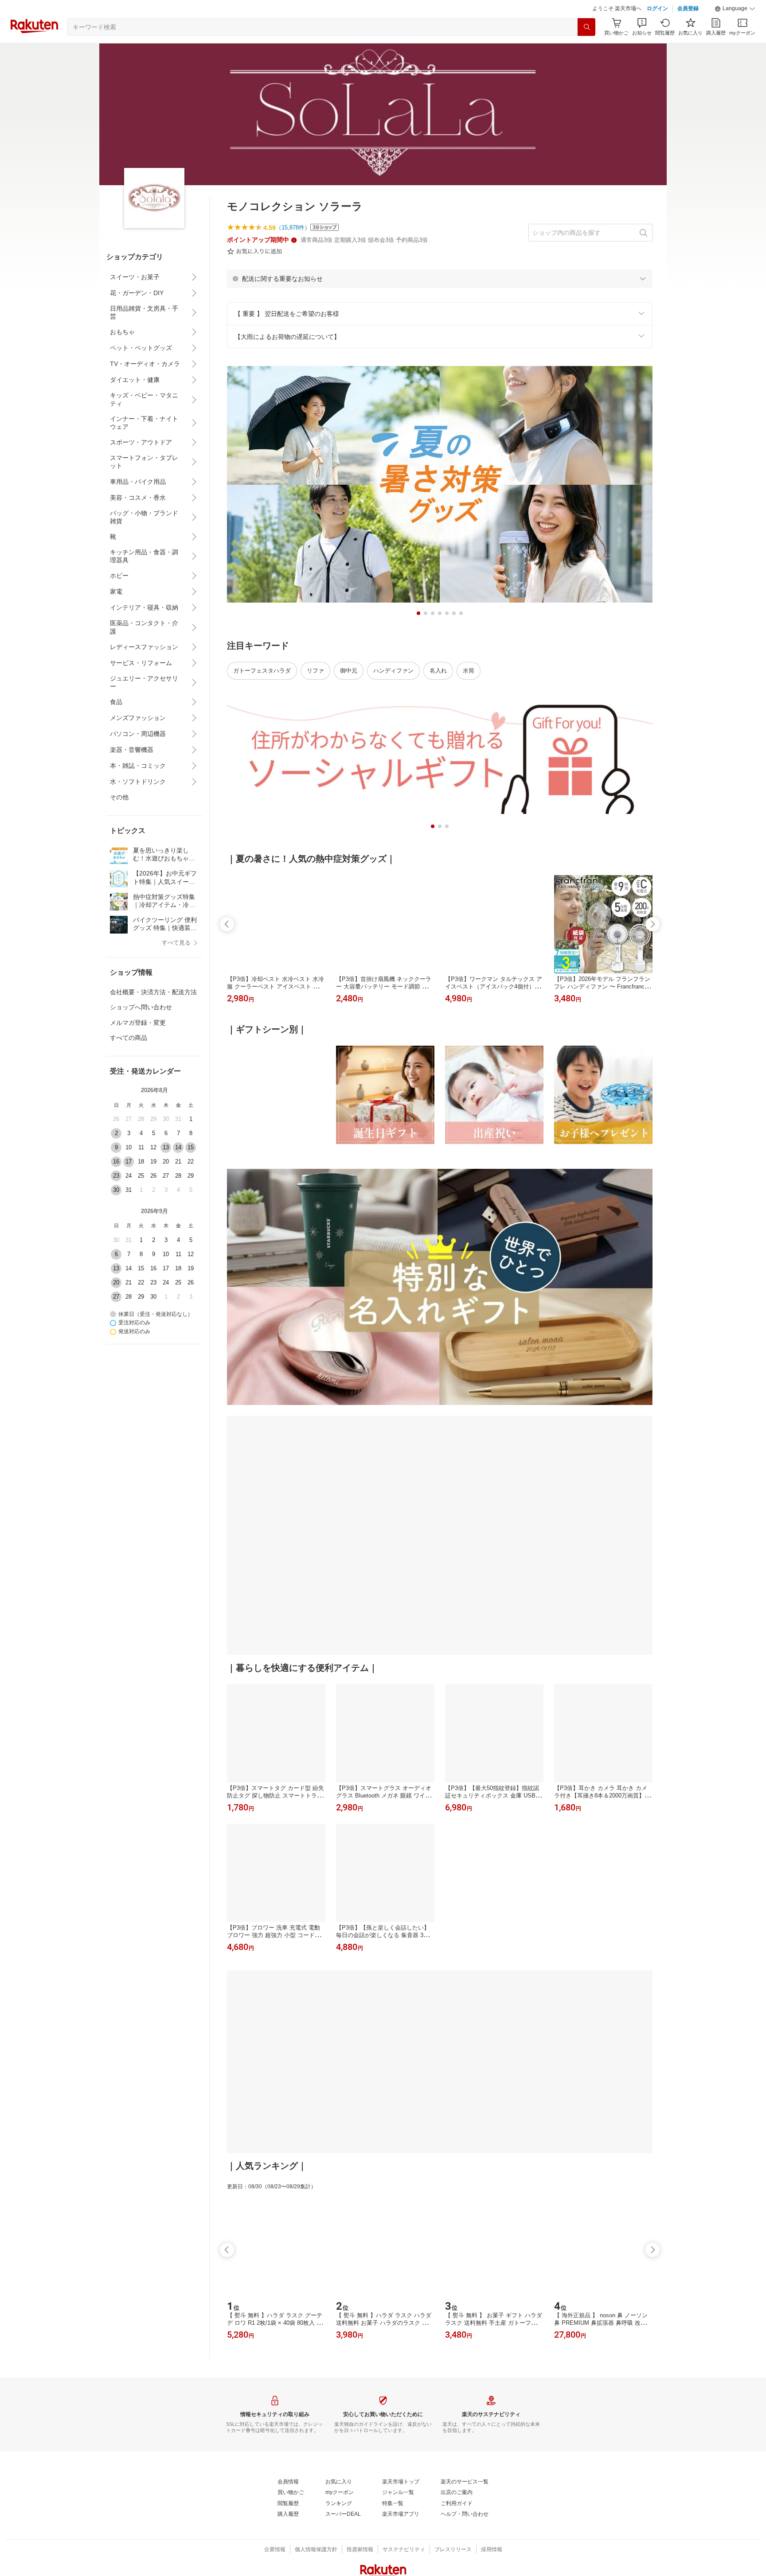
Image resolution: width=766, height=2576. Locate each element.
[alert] (440, 301)
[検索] (586, 49)
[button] (735, 31)
